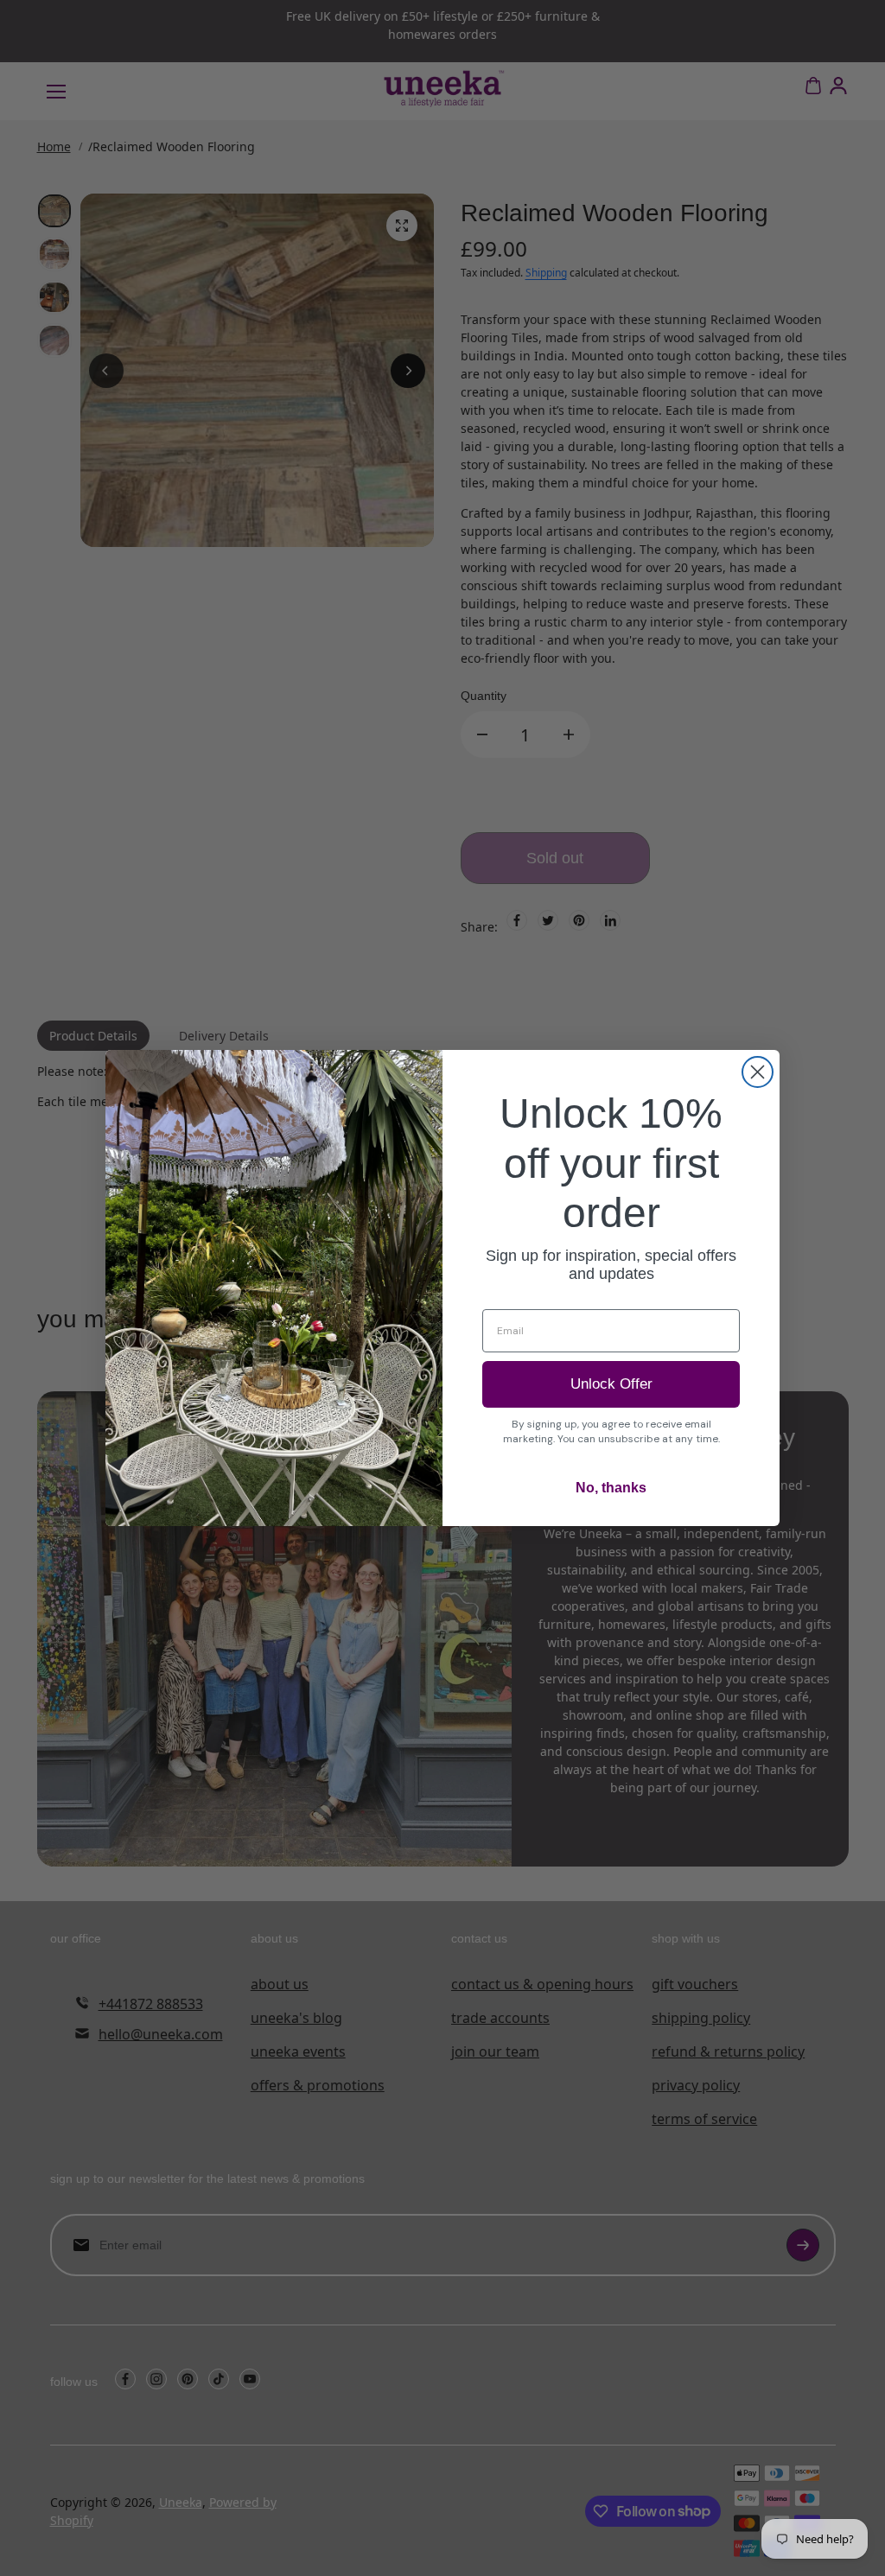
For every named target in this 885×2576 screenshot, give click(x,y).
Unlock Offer (611, 1384)
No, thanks (611, 1488)
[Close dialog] (758, 1072)
